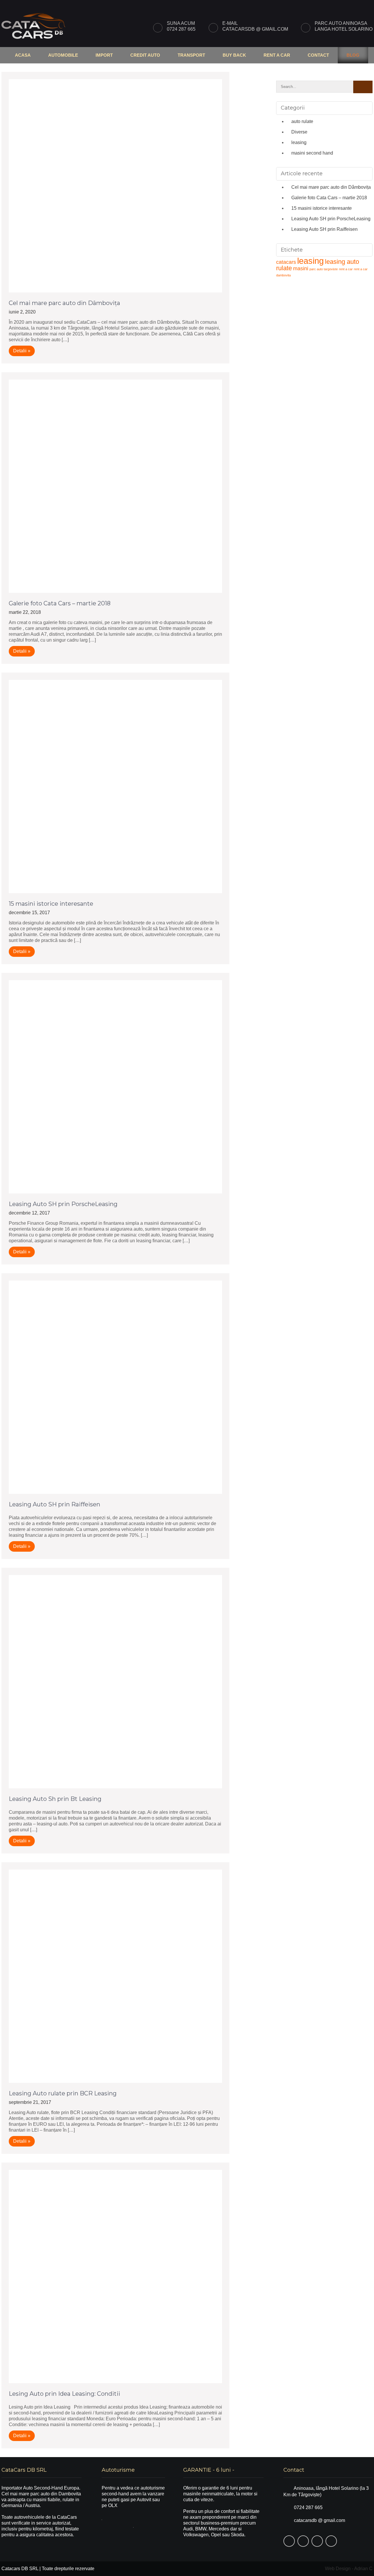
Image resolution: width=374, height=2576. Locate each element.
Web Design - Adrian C (349, 2569)
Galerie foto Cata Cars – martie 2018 (60, 603)
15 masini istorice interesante (51, 904)
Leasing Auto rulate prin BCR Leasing (63, 2093)
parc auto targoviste (324, 269)
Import (104, 55)
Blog (353, 55)
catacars (286, 262)
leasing (299, 142)
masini (301, 268)
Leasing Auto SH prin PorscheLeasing (63, 1204)
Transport (191, 55)
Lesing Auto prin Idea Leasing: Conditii (64, 2394)
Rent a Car (277, 55)
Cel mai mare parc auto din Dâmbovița (64, 303)
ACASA (23, 55)
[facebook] (328, 5)
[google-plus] (354, 5)
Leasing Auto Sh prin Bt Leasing (55, 1799)
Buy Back (234, 55)
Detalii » (22, 351)
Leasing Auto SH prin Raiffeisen (54, 1504)
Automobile (63, 55)
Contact (318, 55)
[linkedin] (367, 5)
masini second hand (312, 153)
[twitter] (341, 5)
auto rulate (302, 121)
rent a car (346, 269)
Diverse (299, 132)
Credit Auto (145, 55)
